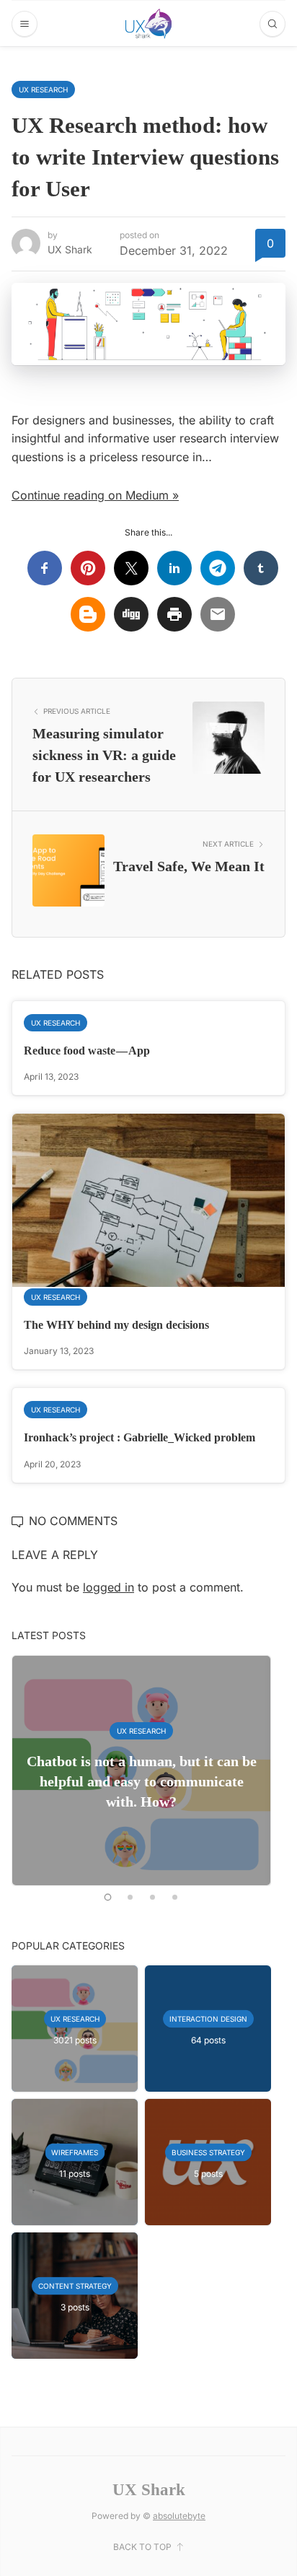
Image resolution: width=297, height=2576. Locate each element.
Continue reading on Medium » (95, 495)
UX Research (43, 89)
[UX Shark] (148, 24)
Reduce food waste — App (87, 1051)
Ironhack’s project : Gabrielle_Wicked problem (139, 1437)
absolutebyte (179, 2516)
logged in (108, 1587)
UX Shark (70, 249)
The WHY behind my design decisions (116, 1325)
